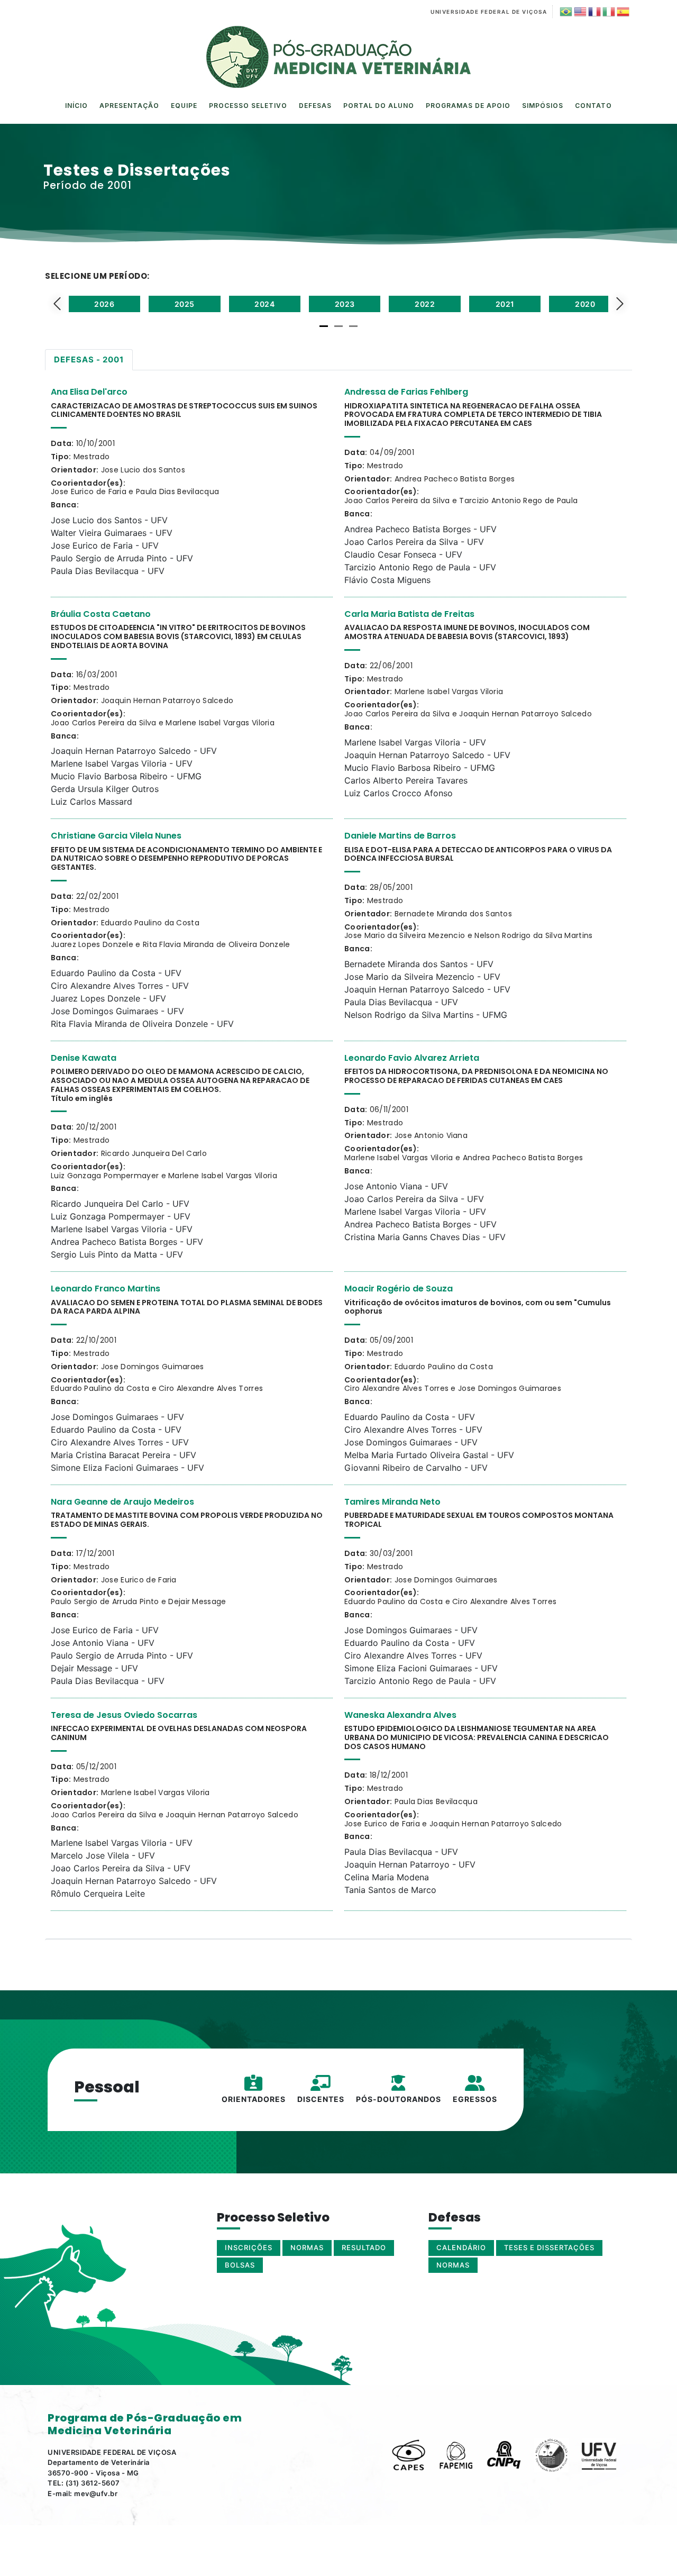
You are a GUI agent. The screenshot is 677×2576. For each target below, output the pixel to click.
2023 (345, 304)
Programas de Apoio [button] (468, 106)
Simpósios (543, 106)
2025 (185, 304)
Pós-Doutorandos (399, 2099)
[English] (579, 12)
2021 (505, 304)
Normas (453, 2265)
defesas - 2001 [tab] (89, 359)
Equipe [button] (184, 106)
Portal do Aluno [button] (379, 106)
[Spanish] (622, 12)
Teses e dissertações (549, 2247)
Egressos (475, 2099)
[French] (594, 12)
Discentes (321, 2099)
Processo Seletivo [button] (248, 106)
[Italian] (608, 12)
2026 (104, 304)
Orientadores (254, 2099)
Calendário (461, 2247)
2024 (264, 304)
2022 (425, 304)
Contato (593, 106)
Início (76, 106)
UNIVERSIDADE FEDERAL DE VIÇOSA (489, 12)
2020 (585, 304)
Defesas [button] (315, 106)
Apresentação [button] (129, 106)
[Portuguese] (565, 12)
